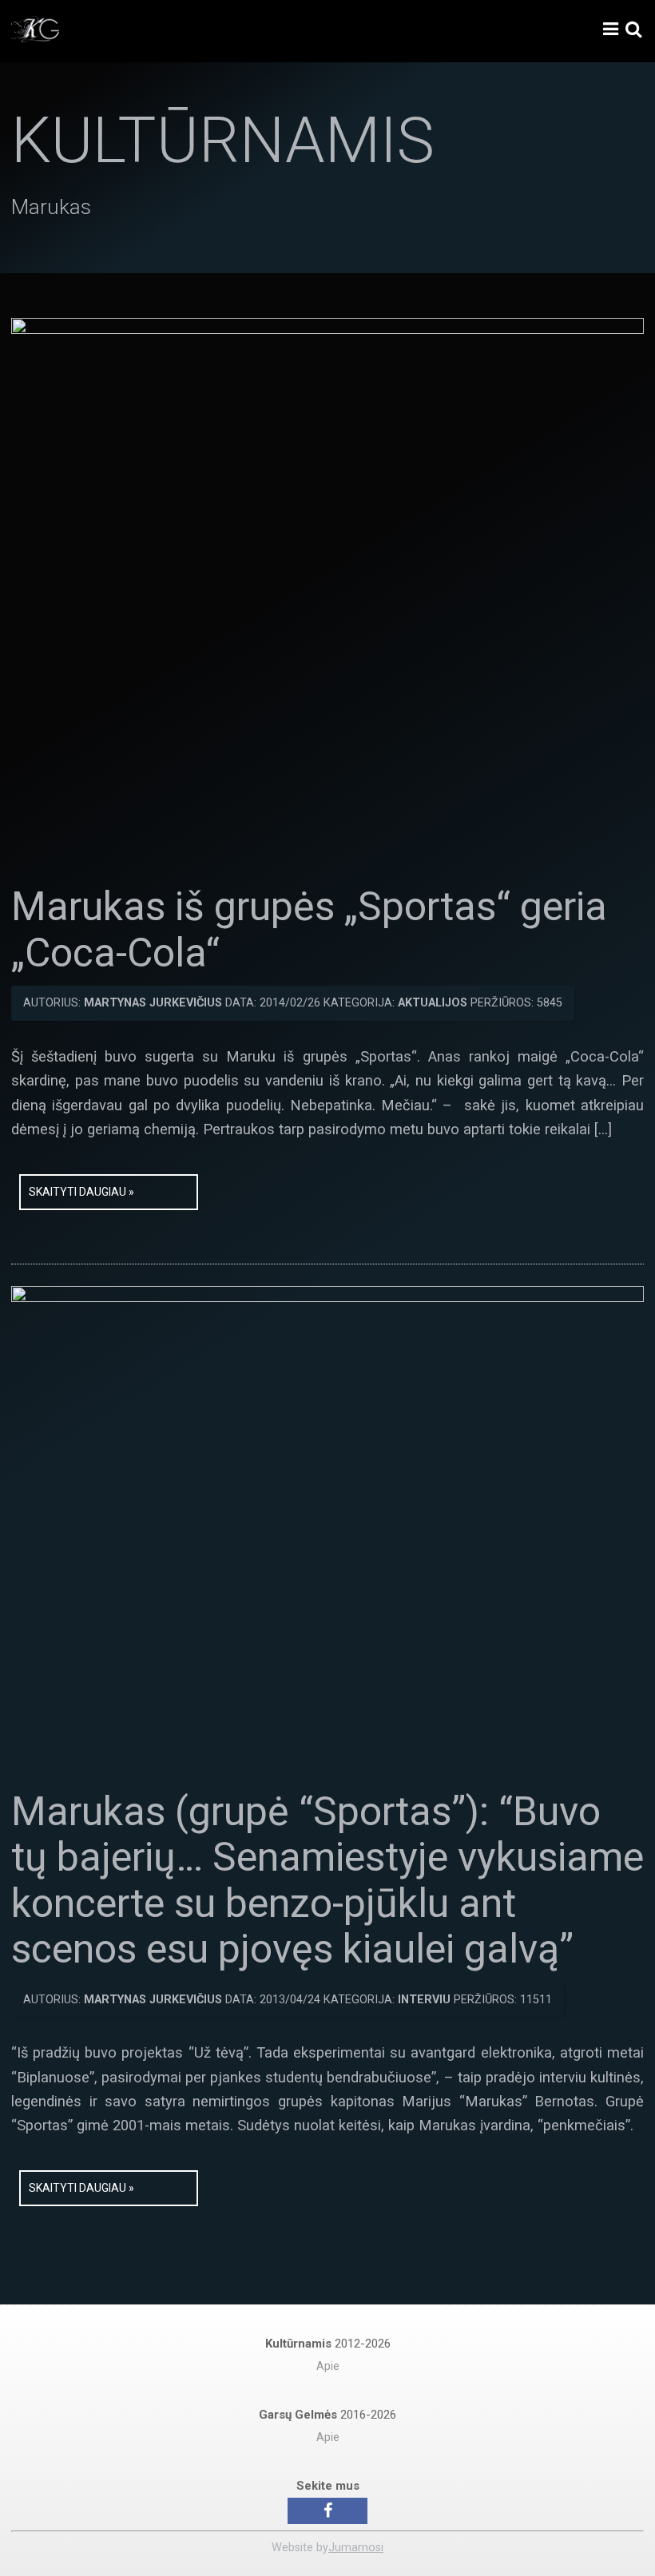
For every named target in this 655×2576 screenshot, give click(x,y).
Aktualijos (433, 1003)
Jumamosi (356, 2548)
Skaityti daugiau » (81, 1192)
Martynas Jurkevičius (153, 1003)
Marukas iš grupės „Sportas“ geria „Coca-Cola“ (309, 930)
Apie (328, 2366)
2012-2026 (328, 2344)
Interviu (424, 2000)
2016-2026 (327, 2415)
